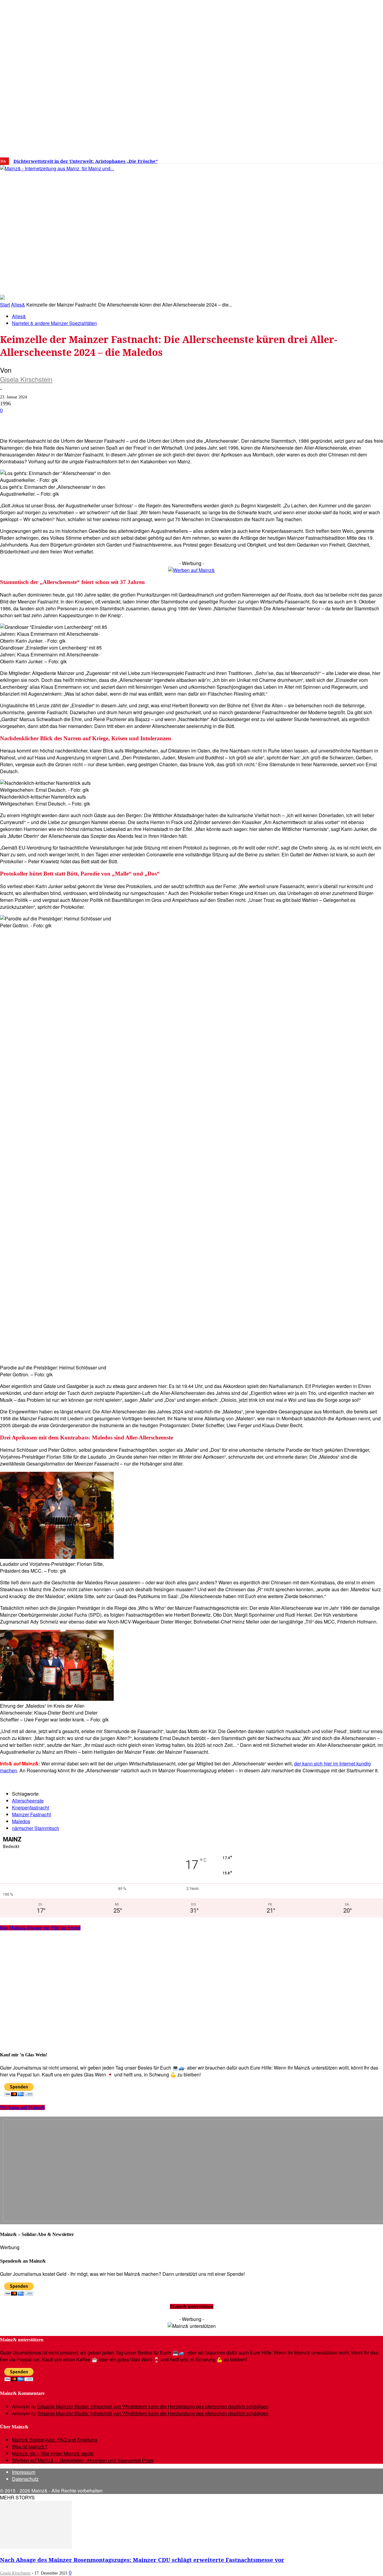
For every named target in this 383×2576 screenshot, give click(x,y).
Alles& (18, 305)
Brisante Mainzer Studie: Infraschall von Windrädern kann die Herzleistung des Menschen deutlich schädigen (153, 2406)
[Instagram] (320, 159)
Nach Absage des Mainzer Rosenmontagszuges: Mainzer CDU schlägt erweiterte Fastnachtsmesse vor (142, 2560)
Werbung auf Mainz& (22, 2107)
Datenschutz (25, 2479)
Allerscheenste (28, 1801)
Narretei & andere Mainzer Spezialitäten (54, 323)
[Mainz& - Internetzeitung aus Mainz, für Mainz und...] (92, 214)
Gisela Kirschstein (26, 379)
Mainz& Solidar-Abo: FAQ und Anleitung (55, 2440)
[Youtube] (338, 159)
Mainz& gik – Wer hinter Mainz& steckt (53, 2453)
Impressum (24, 2472)
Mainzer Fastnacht (31, 1814)
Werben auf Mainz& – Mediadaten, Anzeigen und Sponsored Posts (83, 2460)
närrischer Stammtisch (36, 1828)
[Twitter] (329, 159)
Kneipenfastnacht (31, 1807)
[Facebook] (311, 159)
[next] (208, 161)
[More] (214, 420)
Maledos (21, 1821)
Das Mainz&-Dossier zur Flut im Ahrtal (40, 1928)
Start (5, 305)
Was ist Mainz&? (30, 2447)
